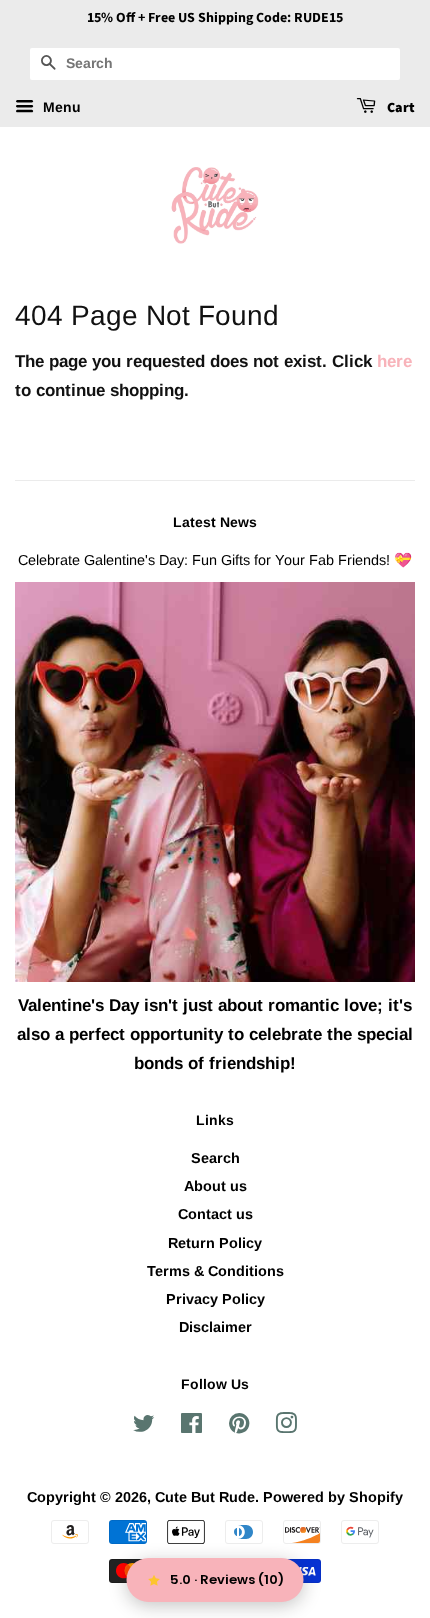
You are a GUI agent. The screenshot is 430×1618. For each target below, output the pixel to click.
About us (215, 1186)
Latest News (215, 522)
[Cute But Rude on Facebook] (191, 1427)
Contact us (215, 1214)
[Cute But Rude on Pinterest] (239, 1427)
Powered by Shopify (333, 1497)
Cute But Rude (205, 1497)
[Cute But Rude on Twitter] (144, 1427)
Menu (60, 107)
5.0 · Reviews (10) (227, 1579)
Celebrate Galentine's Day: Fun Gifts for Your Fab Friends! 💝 (215, 560)
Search (215, 1158)
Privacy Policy (215, 1299)
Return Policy (215, 1243)
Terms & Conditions (215, 1271)
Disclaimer (215, 1327)
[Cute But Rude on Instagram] (286, 1427)
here (394, 361)
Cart (399, 108)
